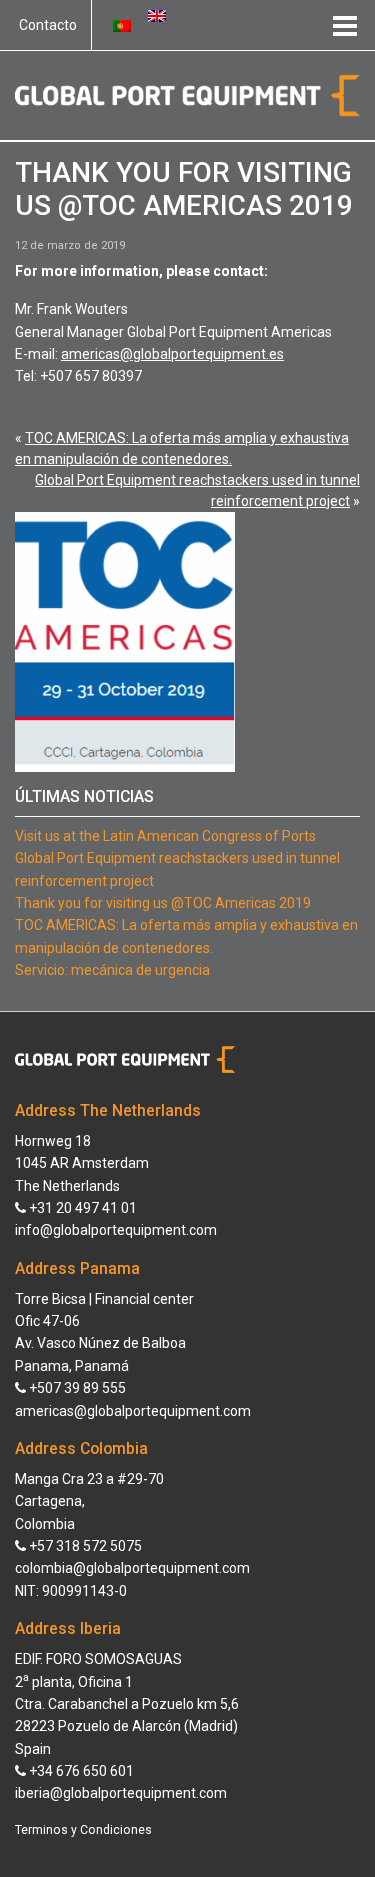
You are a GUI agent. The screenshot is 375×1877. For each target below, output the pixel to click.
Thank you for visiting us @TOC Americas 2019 (163, 903)
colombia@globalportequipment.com (132, 1568)
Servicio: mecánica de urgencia (112, 970)
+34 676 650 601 (80, 1771)
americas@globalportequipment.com (133, 1411)
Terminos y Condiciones (83, 1830)
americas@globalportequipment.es (172, 354)
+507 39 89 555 (76, 1388)
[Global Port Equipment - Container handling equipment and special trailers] (187, 94)
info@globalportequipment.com (116, 1230)
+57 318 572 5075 (84, 1546)
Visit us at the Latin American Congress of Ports (165, 836)
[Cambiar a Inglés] (157, 15)
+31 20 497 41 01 (81, 1208)
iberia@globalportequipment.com (121, 1793)
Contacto (48, 25)
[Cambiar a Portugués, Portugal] (122, 25)
